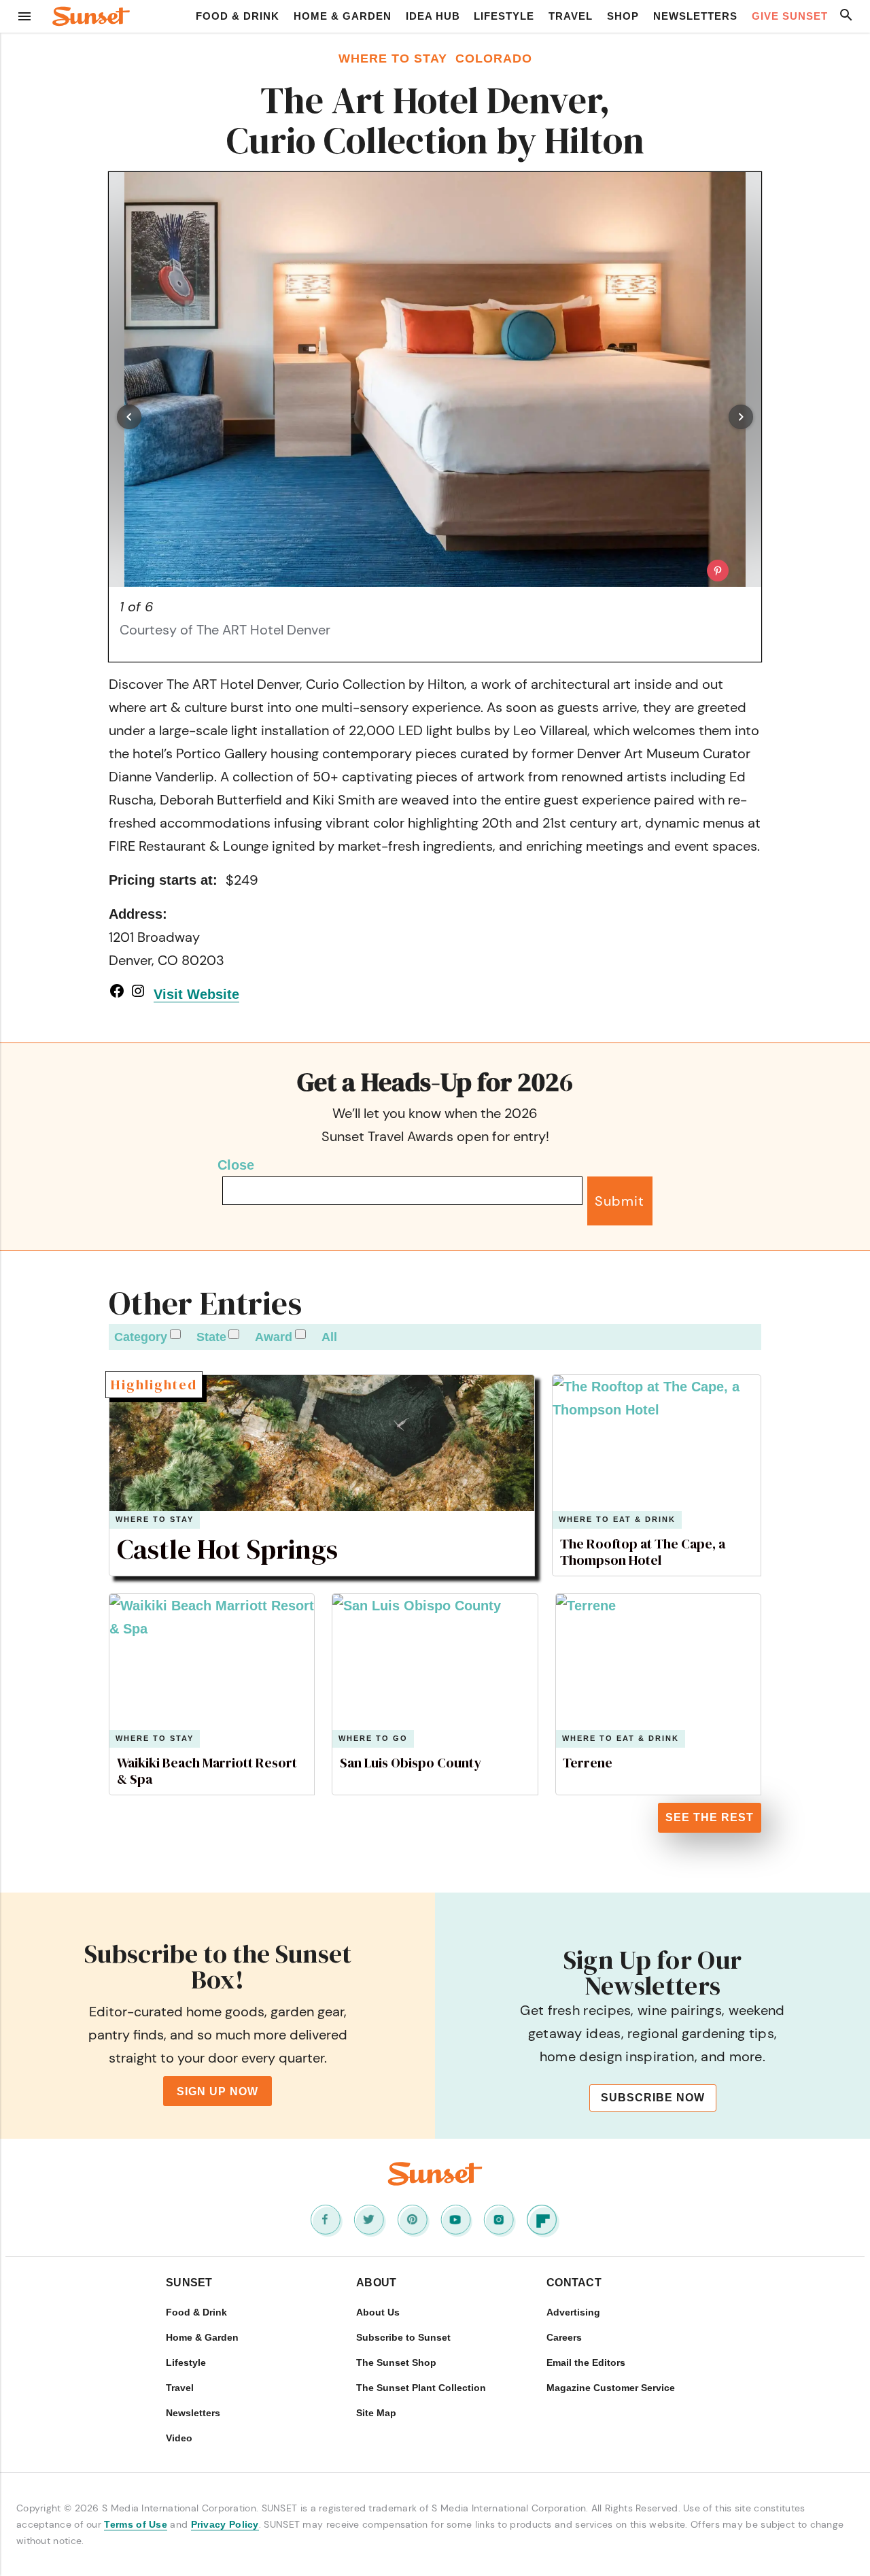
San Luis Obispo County (411, 1763)
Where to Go (373, 1739)
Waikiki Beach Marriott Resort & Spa (207, 1771)
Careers (564, 2337)
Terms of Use (136, 2524)
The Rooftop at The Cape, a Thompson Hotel (643, 1552)
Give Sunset (790, 16)
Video (179, 2438)
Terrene (588, 1763)
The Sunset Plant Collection (421, 2388)
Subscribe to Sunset (403, 2337)
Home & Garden (343, 16)
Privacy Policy (225, 2524)
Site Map (376, 2413)
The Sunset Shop (396, 2362)
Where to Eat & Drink (617, 1520)
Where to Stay (155, 1520)
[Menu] (24, 16)
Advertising (573, 2312)
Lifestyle (504, 16)
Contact (574, 2283)
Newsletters (695, 16)
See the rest (710, 1817)
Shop (623, 16)
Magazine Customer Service (611, 2388)
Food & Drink (238, 16)
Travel (571, 16)
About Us (378, 2312)
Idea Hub (433, 16)
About (377, 2283)
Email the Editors (586, 2362)
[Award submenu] (300, 1334)
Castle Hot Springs (227, 1549)
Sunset (189, 2283)
